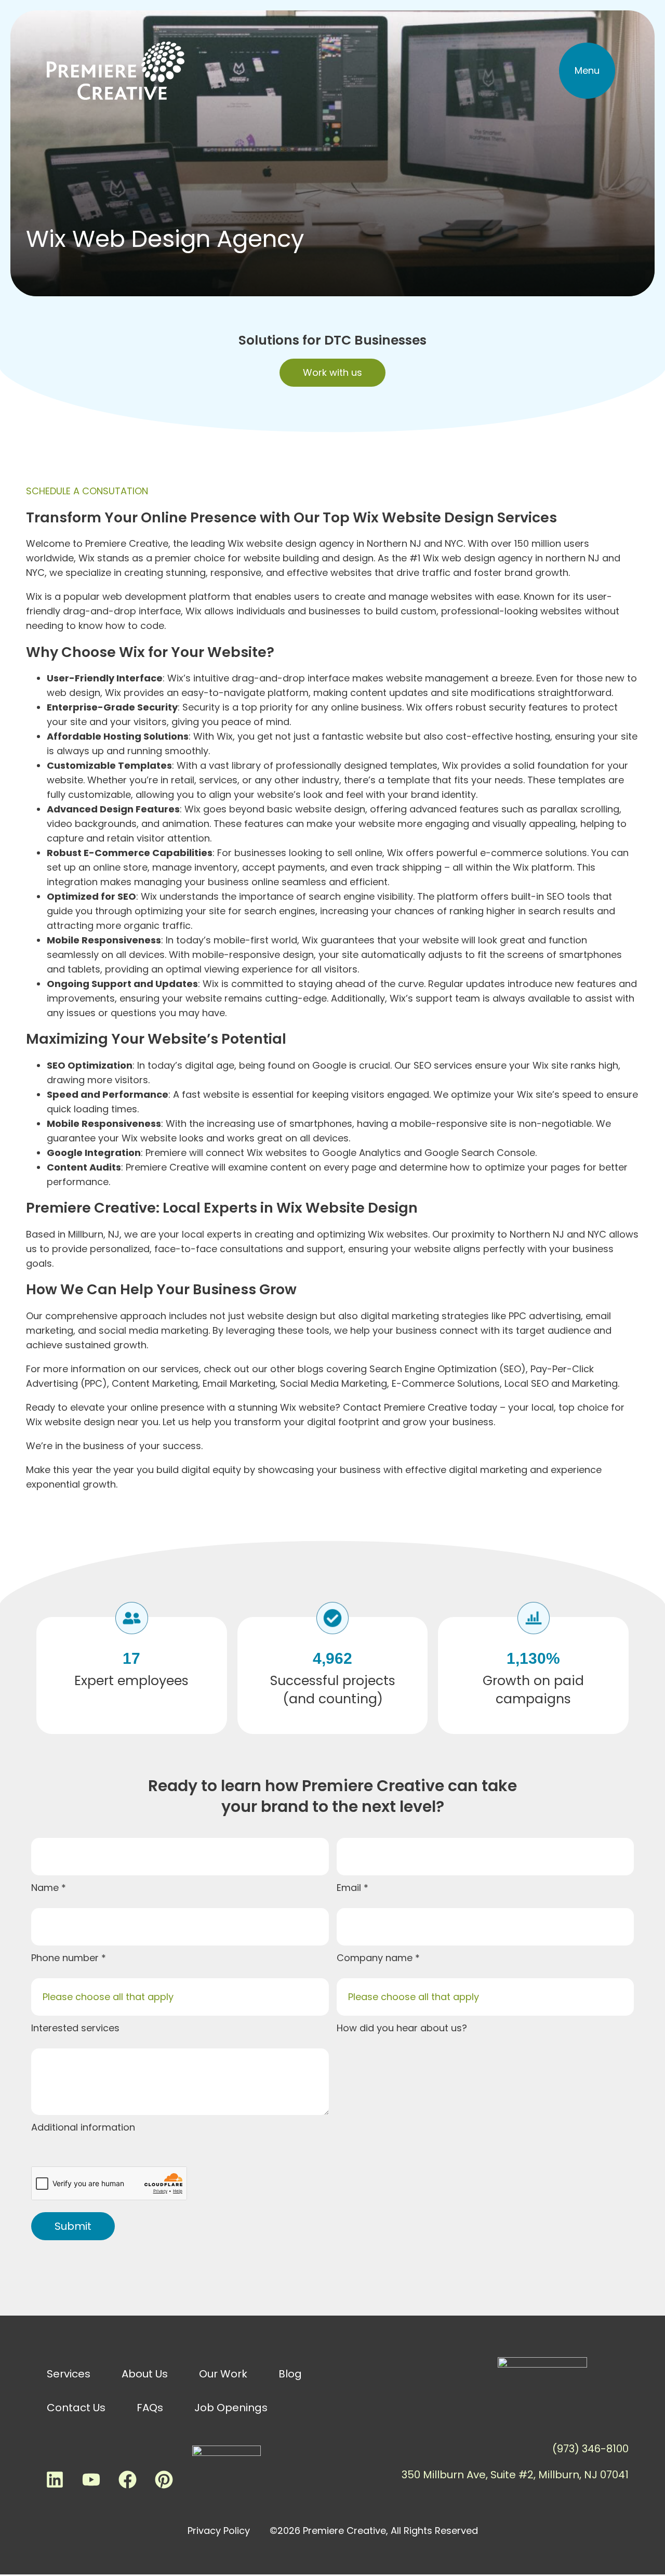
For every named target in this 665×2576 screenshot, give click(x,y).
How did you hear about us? (402, 2028)
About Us (145, 2374)
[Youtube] (91, 2479)
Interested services (75, 2028)
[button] (587, 71)
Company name (376, 1958)
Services (69, 2374)
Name (46, 1888)
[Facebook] (127, 2479)
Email (350, 1888)
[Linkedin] (55, 2479)
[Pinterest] (164, 2479)
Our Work (223, 2374)
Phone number (66, 1958)
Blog (290, 2374)
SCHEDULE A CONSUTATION (87, 491)
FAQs (150, 2408)
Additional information (83, 2127)
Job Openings (231, 2408)
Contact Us (76, 2408)
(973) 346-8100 (590, 2449)
